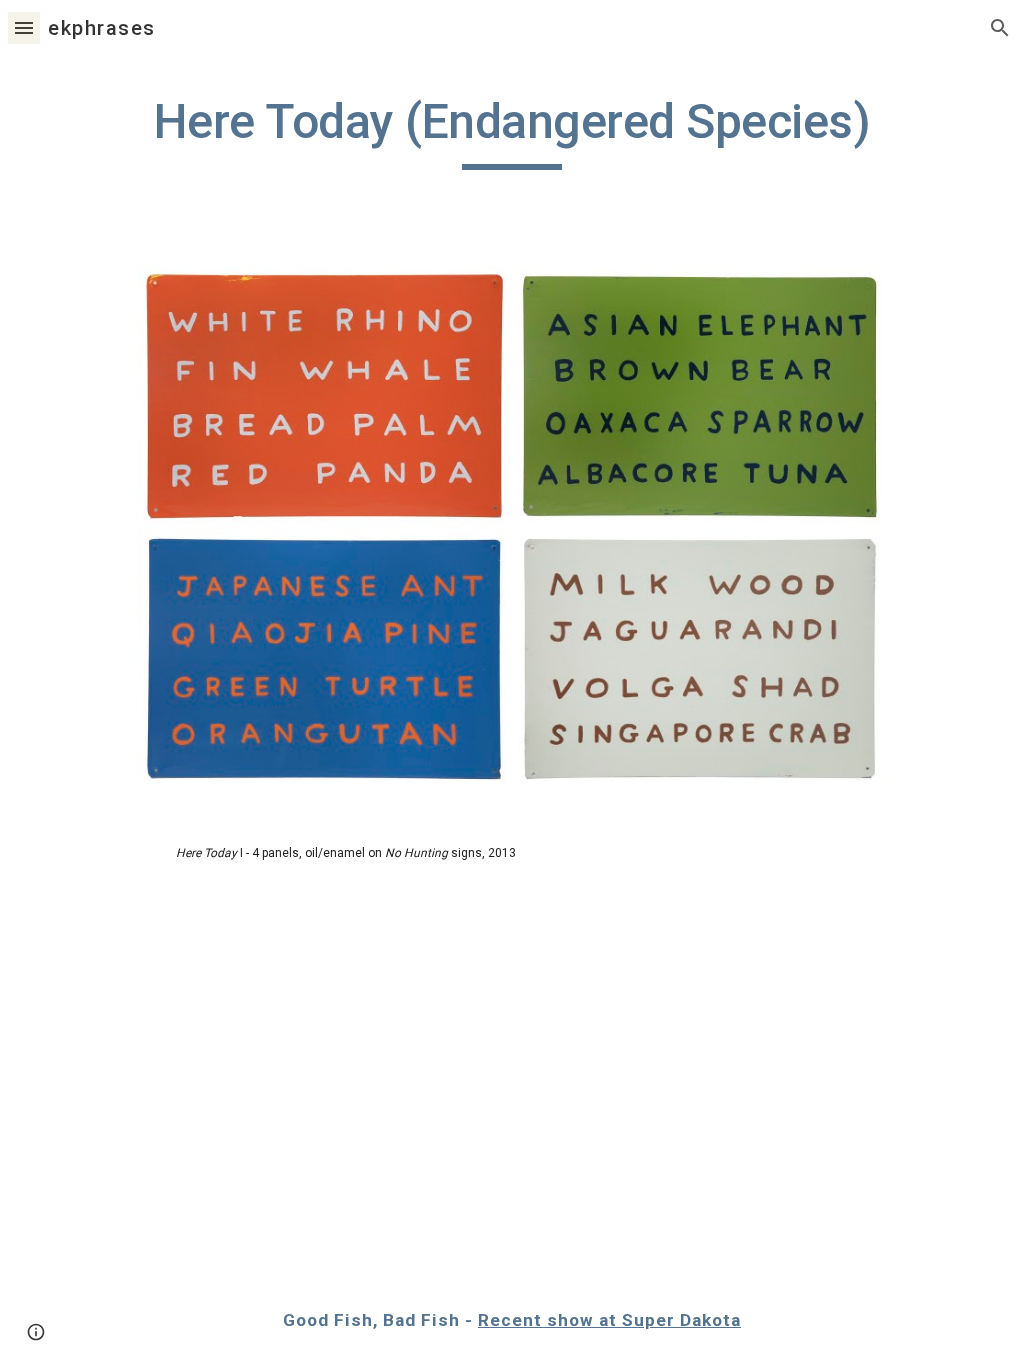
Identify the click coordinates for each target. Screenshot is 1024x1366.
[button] (24, 27)
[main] (512, 131)
